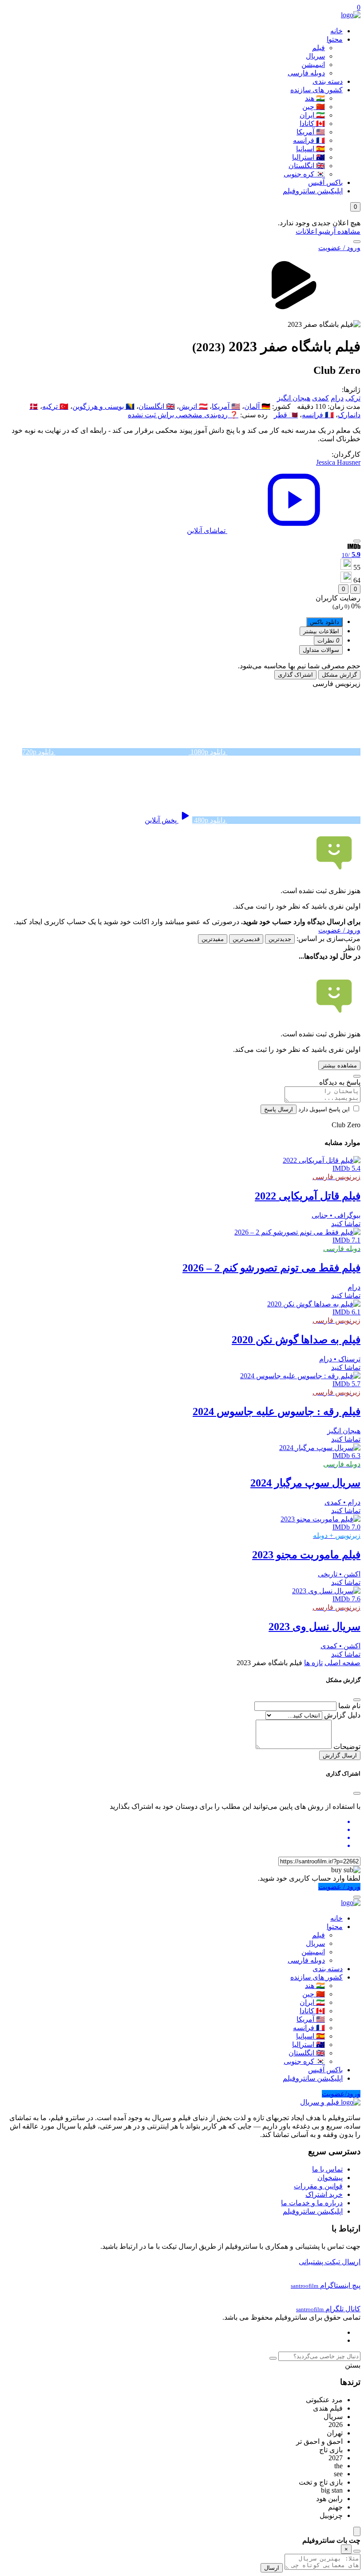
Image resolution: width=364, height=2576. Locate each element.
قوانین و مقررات (318, 2186)
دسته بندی (328, 81)
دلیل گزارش (342, 1715)
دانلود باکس (324, 622)
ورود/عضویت (341, 2094)
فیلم (318, 48)
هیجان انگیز (294, 398)
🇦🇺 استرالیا (309, 157)
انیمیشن (313, 65)
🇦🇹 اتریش (193, 406)
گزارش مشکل (339, 675)
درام (337, 398)
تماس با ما (327, 2169)
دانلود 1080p (208, 752)
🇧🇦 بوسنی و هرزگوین (103, 406)
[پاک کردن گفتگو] (357, 2551)
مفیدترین (213, 939)
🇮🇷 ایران (312, 115)
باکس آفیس (325, 182)
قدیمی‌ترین (246, 939)
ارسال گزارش (340, 1755)
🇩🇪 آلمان (257, 406)
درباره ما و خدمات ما (312, 2203)
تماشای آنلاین (207, 531)
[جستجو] (357, 242)
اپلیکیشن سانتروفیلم (313, 191)
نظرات (328, 641)
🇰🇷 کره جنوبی (304, 174)
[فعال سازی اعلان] (357, 541)
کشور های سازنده (317, 90)
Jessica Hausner (338, 462)
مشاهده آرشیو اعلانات (328, 231)
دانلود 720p (39, 752)
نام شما (349, 1706)
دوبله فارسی (306, 73)
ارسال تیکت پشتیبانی (330, 2262)
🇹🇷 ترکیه (55, 406)
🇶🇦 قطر (286, 415)
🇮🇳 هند (315, 98)
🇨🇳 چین (314, 107)
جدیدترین (280, 939)
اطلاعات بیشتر (321, 631)
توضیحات (347, 1747)
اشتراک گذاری (295, 675)
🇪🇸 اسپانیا (311, 149)
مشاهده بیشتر (339, 1065)
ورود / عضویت (339, 248)
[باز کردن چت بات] (357, 2531)
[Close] (357, 1700)
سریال (315, 56)
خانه (336, 31)
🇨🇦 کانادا (312, 124)
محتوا (335, 39)
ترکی (353, 398)
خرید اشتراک (324, 2194)
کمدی (320, 398)
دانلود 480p (210, 820)
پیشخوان (330, 2178)
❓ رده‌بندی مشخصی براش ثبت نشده (183, 415)
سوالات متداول (321, 650)
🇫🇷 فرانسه (309, 140)
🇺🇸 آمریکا (311, 132)
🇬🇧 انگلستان (307, 166)
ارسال (272, 2568)
